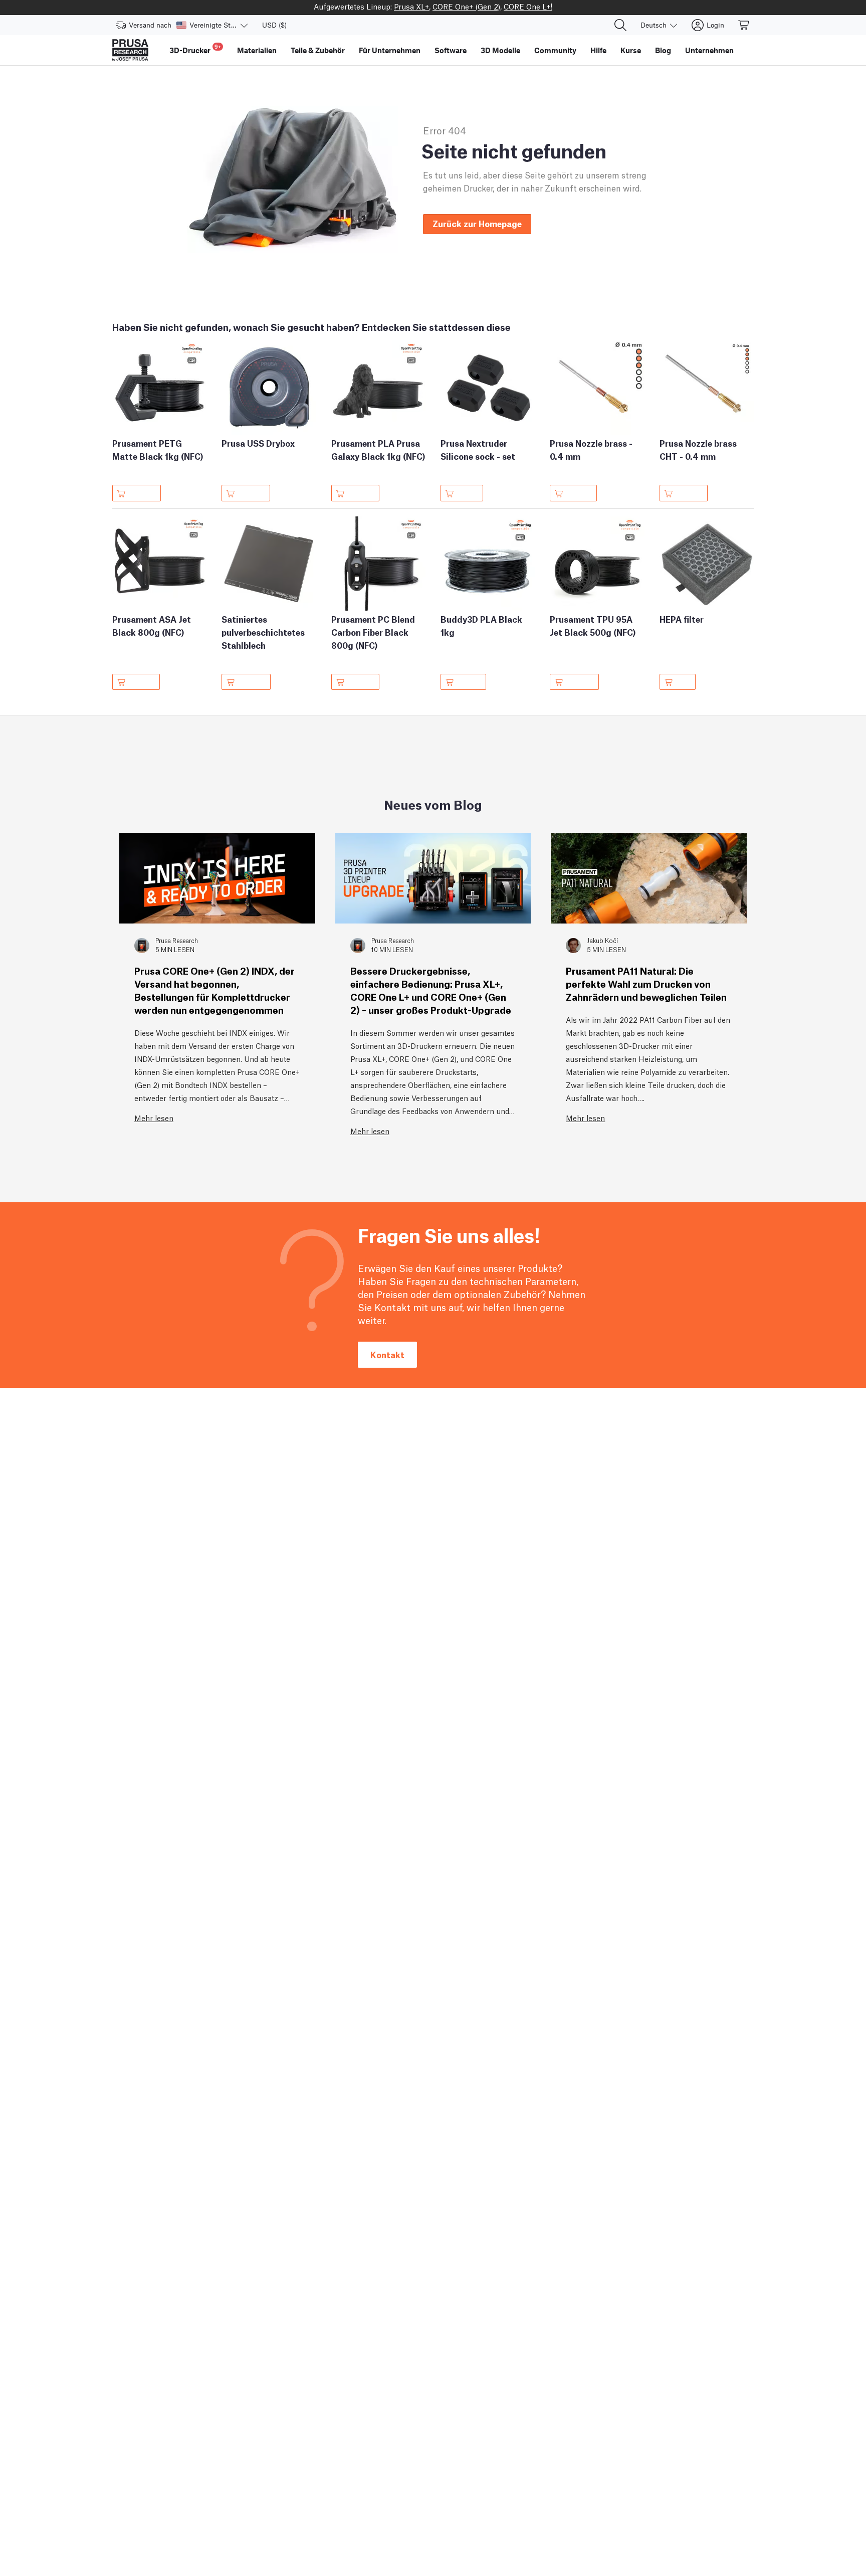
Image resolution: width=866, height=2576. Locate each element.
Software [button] (451, 50)
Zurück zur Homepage (477, 223)
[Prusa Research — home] (130, 50)
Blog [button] (663, 50)
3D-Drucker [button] (195, 49)
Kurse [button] (631, 50)
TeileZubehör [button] (318, 50)
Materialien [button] (257, 50)
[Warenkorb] (744, 25)
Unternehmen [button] (709, 50)
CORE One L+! (528, 6)
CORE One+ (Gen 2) (466, 6)
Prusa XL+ (411, 6)
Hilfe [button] (598, 50)
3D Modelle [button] (500, 50)
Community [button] (555, 50)
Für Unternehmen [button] (390, 50)
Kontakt (387, 1354)
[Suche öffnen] (620, 25)
